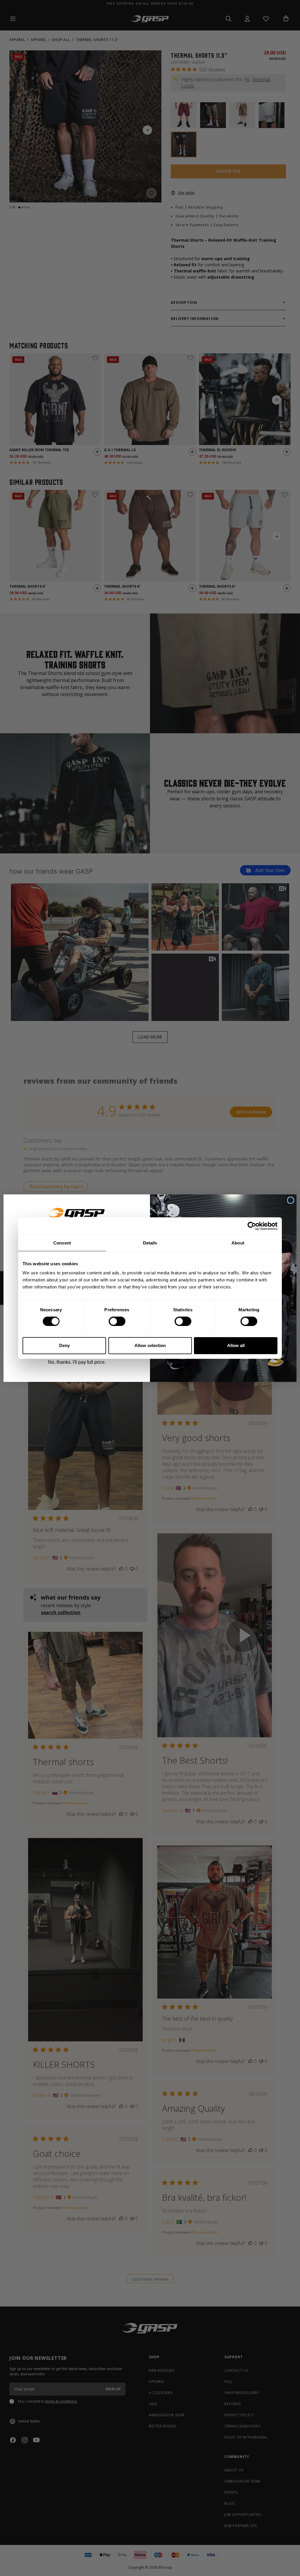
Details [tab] (150, 1243)
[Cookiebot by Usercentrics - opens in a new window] (252, 1226)
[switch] (117, 1321)
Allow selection (150, 1345)
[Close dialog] (291, 1200)
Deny (64, 1345)
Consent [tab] (62, 1243)
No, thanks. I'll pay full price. (77, 1362)
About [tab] (238, 1243)
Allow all (236, 1345)
